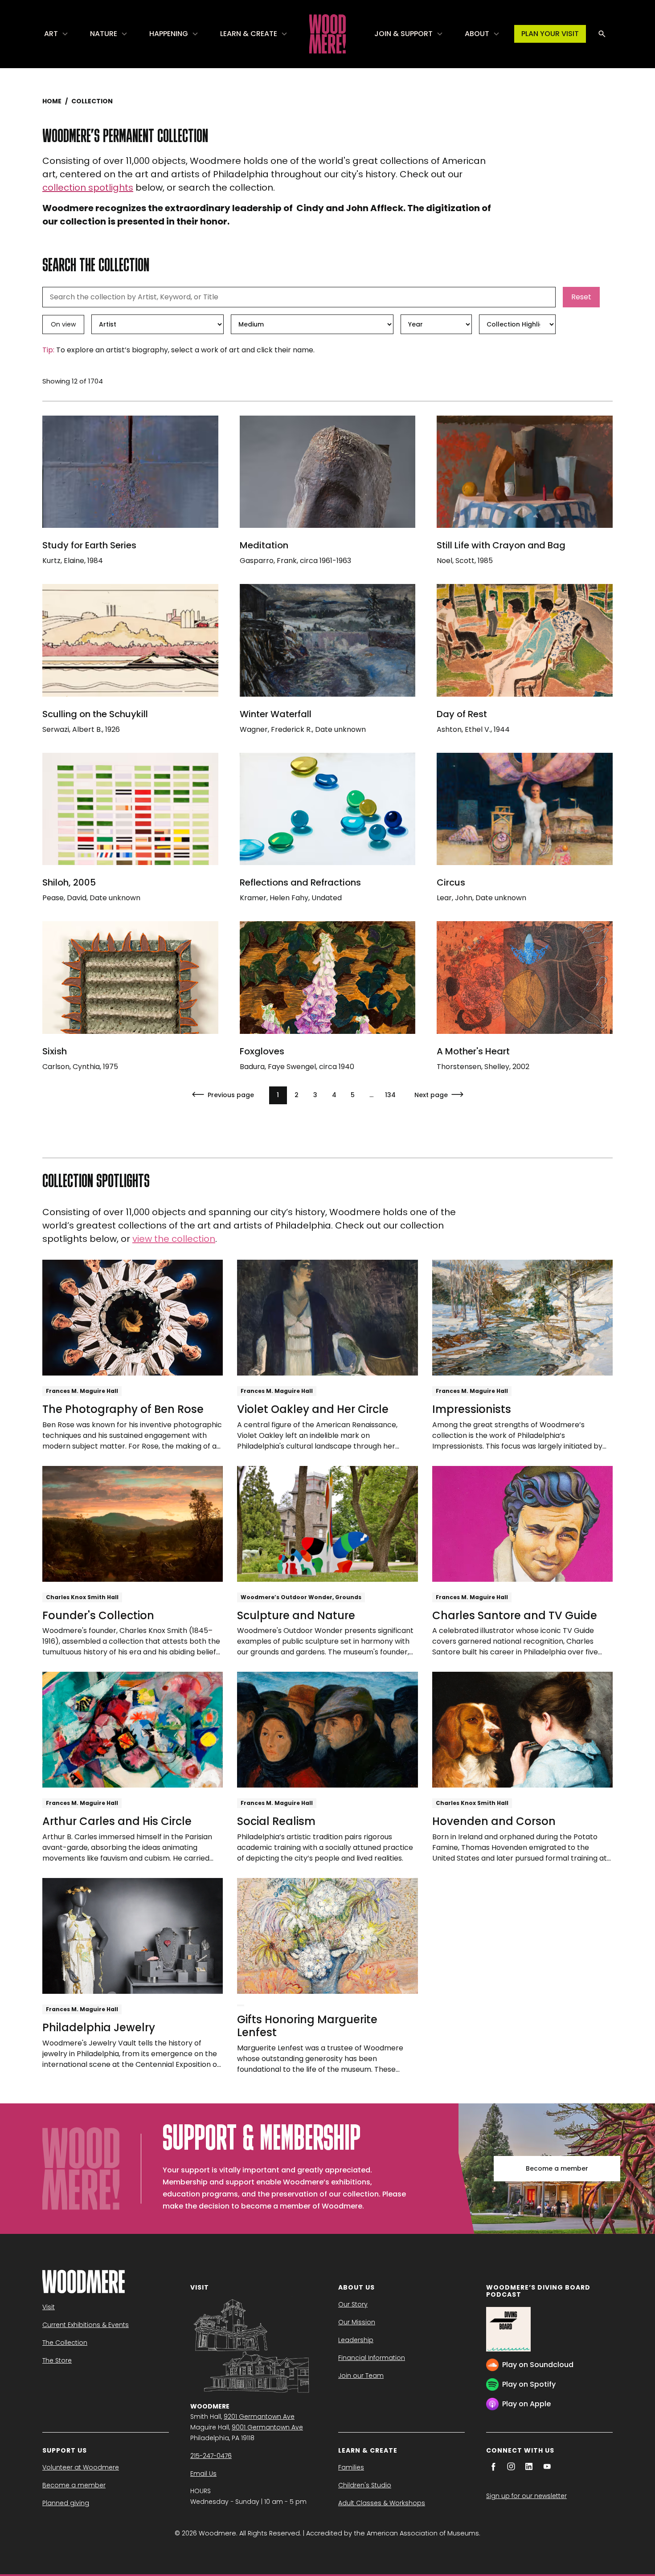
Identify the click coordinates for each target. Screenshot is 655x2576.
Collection (92, 101)
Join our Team (361, 2376)
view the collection (174, 1239)
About (477, 34)
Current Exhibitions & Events (86, 2325)
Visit (49, 2307)
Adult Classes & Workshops (382, 2503)
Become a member (557, 2168)
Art (51, 34)
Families (351, 2467)
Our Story (353, 2304)
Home (52, 101)
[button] (56, 34)
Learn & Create (249, 34)
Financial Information (372, 2358)
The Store (57, 2360)
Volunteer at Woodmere (81, 2467)
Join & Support (403, 34)
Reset (581, 297)
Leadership (356, 2340)
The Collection (65, 2343)
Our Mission (357, 2322)
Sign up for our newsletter (526, 2496)
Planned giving (66, 2503)
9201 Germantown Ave (259, 2417)
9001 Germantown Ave (267, 2427)
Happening (169, 34)
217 (390, 1095)
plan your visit (550, 34)
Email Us (203, 2474)
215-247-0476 (211, 2456)
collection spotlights (88, 188)
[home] (327, 34)
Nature (104, 34)
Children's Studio (365, 2485)
